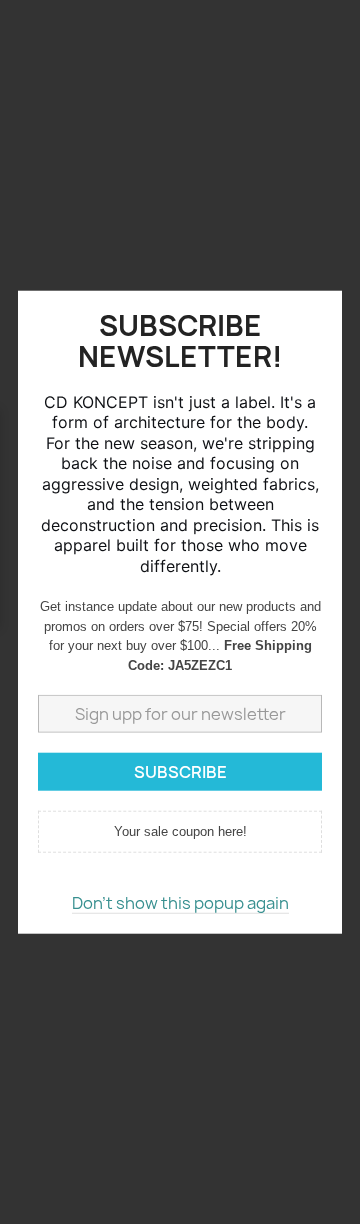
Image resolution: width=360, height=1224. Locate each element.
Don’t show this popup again (180, 902)
